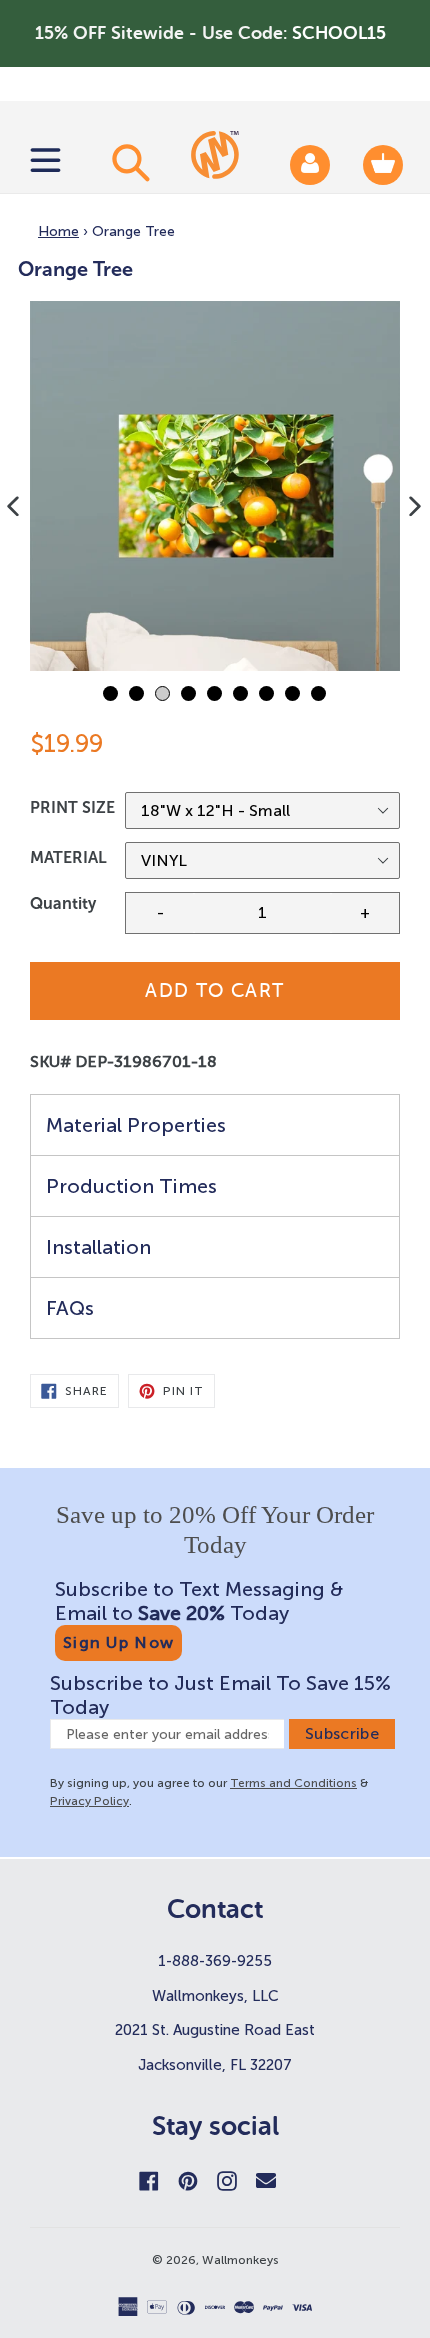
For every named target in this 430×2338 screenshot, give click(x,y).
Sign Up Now (118, 1642)
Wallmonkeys (240, 2260)
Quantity (63, 903)
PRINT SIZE (72, 807)
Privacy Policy (89, 1801)
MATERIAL (68, 857)
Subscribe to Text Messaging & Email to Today (199, 1601)
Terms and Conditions (293, 1783)
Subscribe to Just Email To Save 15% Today (220, 1695)
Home (58, 231)
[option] (215, 486)
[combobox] (128, 162)
